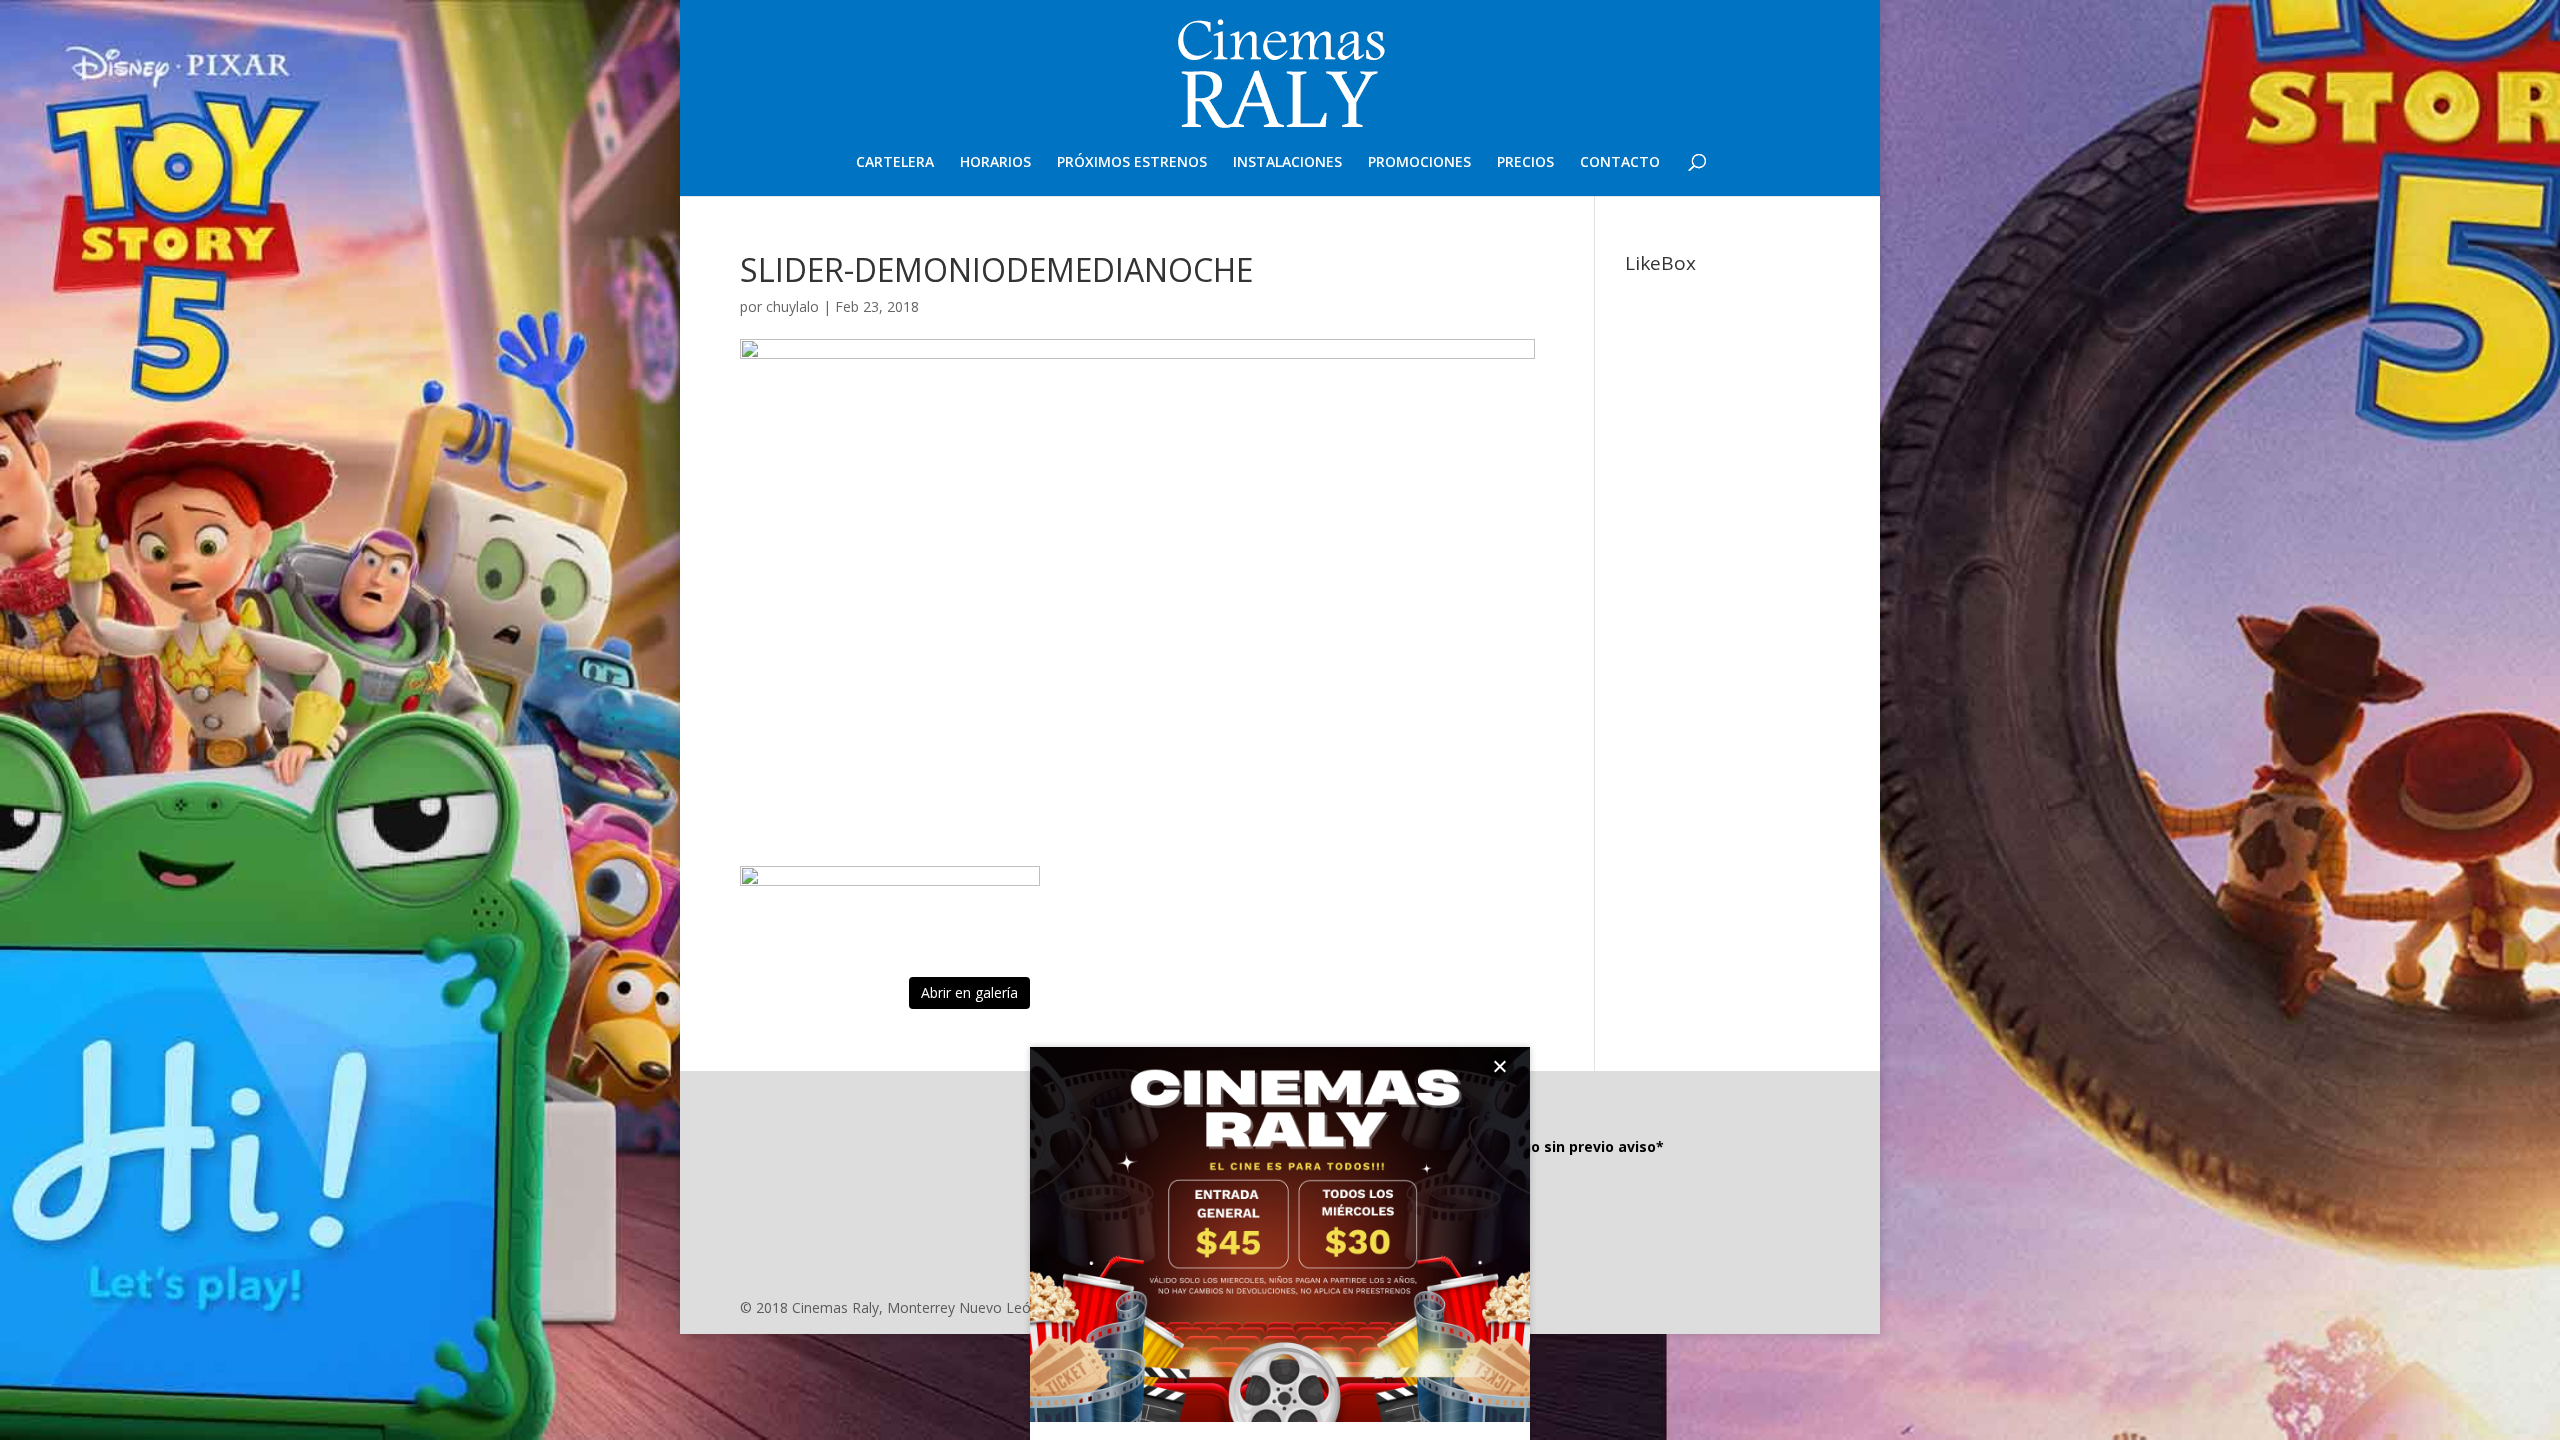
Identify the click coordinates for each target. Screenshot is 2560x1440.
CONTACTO (1620, 163)
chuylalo (792, 306)
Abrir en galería (969, 992)
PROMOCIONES (1419, 163)
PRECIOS (1525, 163)
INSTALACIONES (1287, 163)
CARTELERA (895, 163)
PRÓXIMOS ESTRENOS (1132, 163)
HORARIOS (995, 163)
